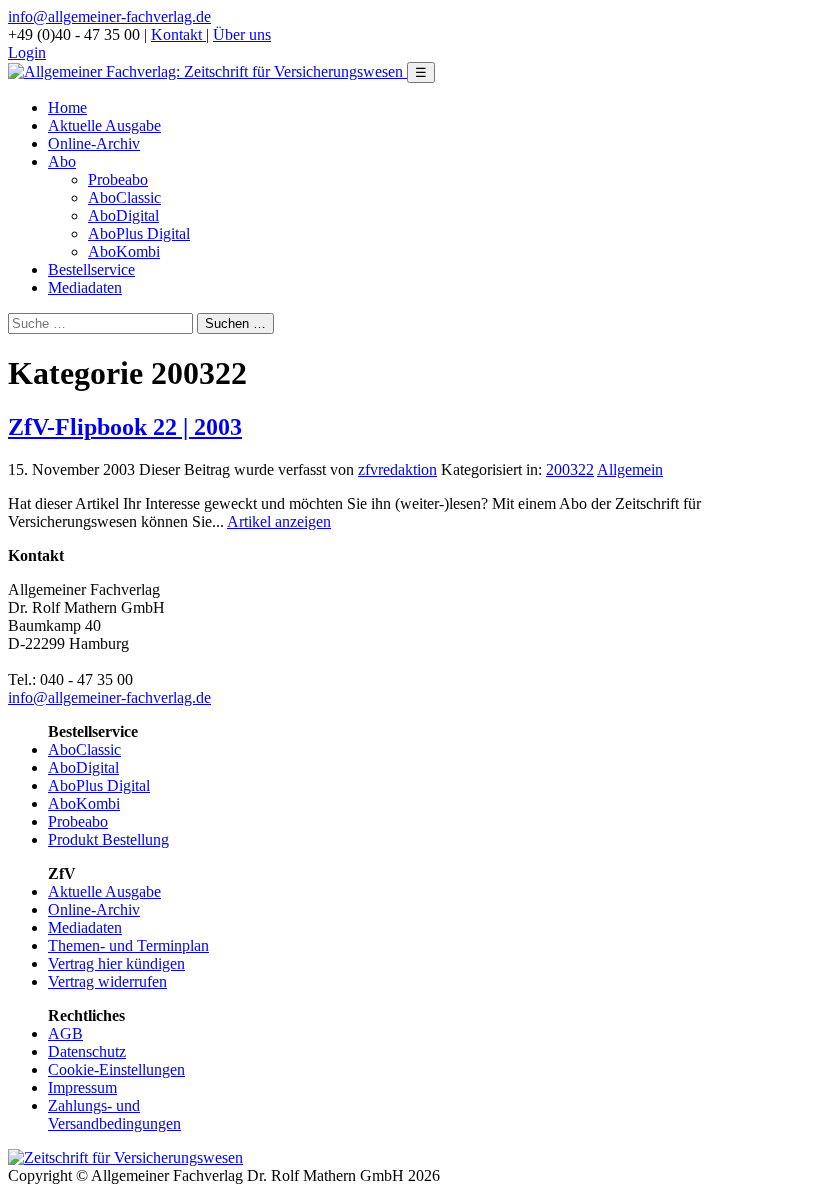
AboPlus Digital (139, 233)
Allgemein (630, 469)
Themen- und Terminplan (128, 945)
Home (67, 107)
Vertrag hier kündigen (116, 963)
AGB (65, 1033)
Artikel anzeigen (279, 521)
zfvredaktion (397, 469)
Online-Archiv (94, 143)
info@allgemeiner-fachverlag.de (109, 16)
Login (27, 52)
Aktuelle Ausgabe (104, 125)
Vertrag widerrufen (107, 981)
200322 (570, 469)
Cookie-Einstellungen (116, 1069)
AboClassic (124, 197)
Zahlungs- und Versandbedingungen (114, 1114)
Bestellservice (91, 269)
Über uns (242, 34)
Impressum (82, 1087)
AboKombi (124, 251)
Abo (62, 161)
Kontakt (178, 34)
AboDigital (123, 215)
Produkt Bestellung (108, 839)
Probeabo (118, 179)
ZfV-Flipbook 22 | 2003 (125, 427)
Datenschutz (87, 1051)
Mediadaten (85, 287)
